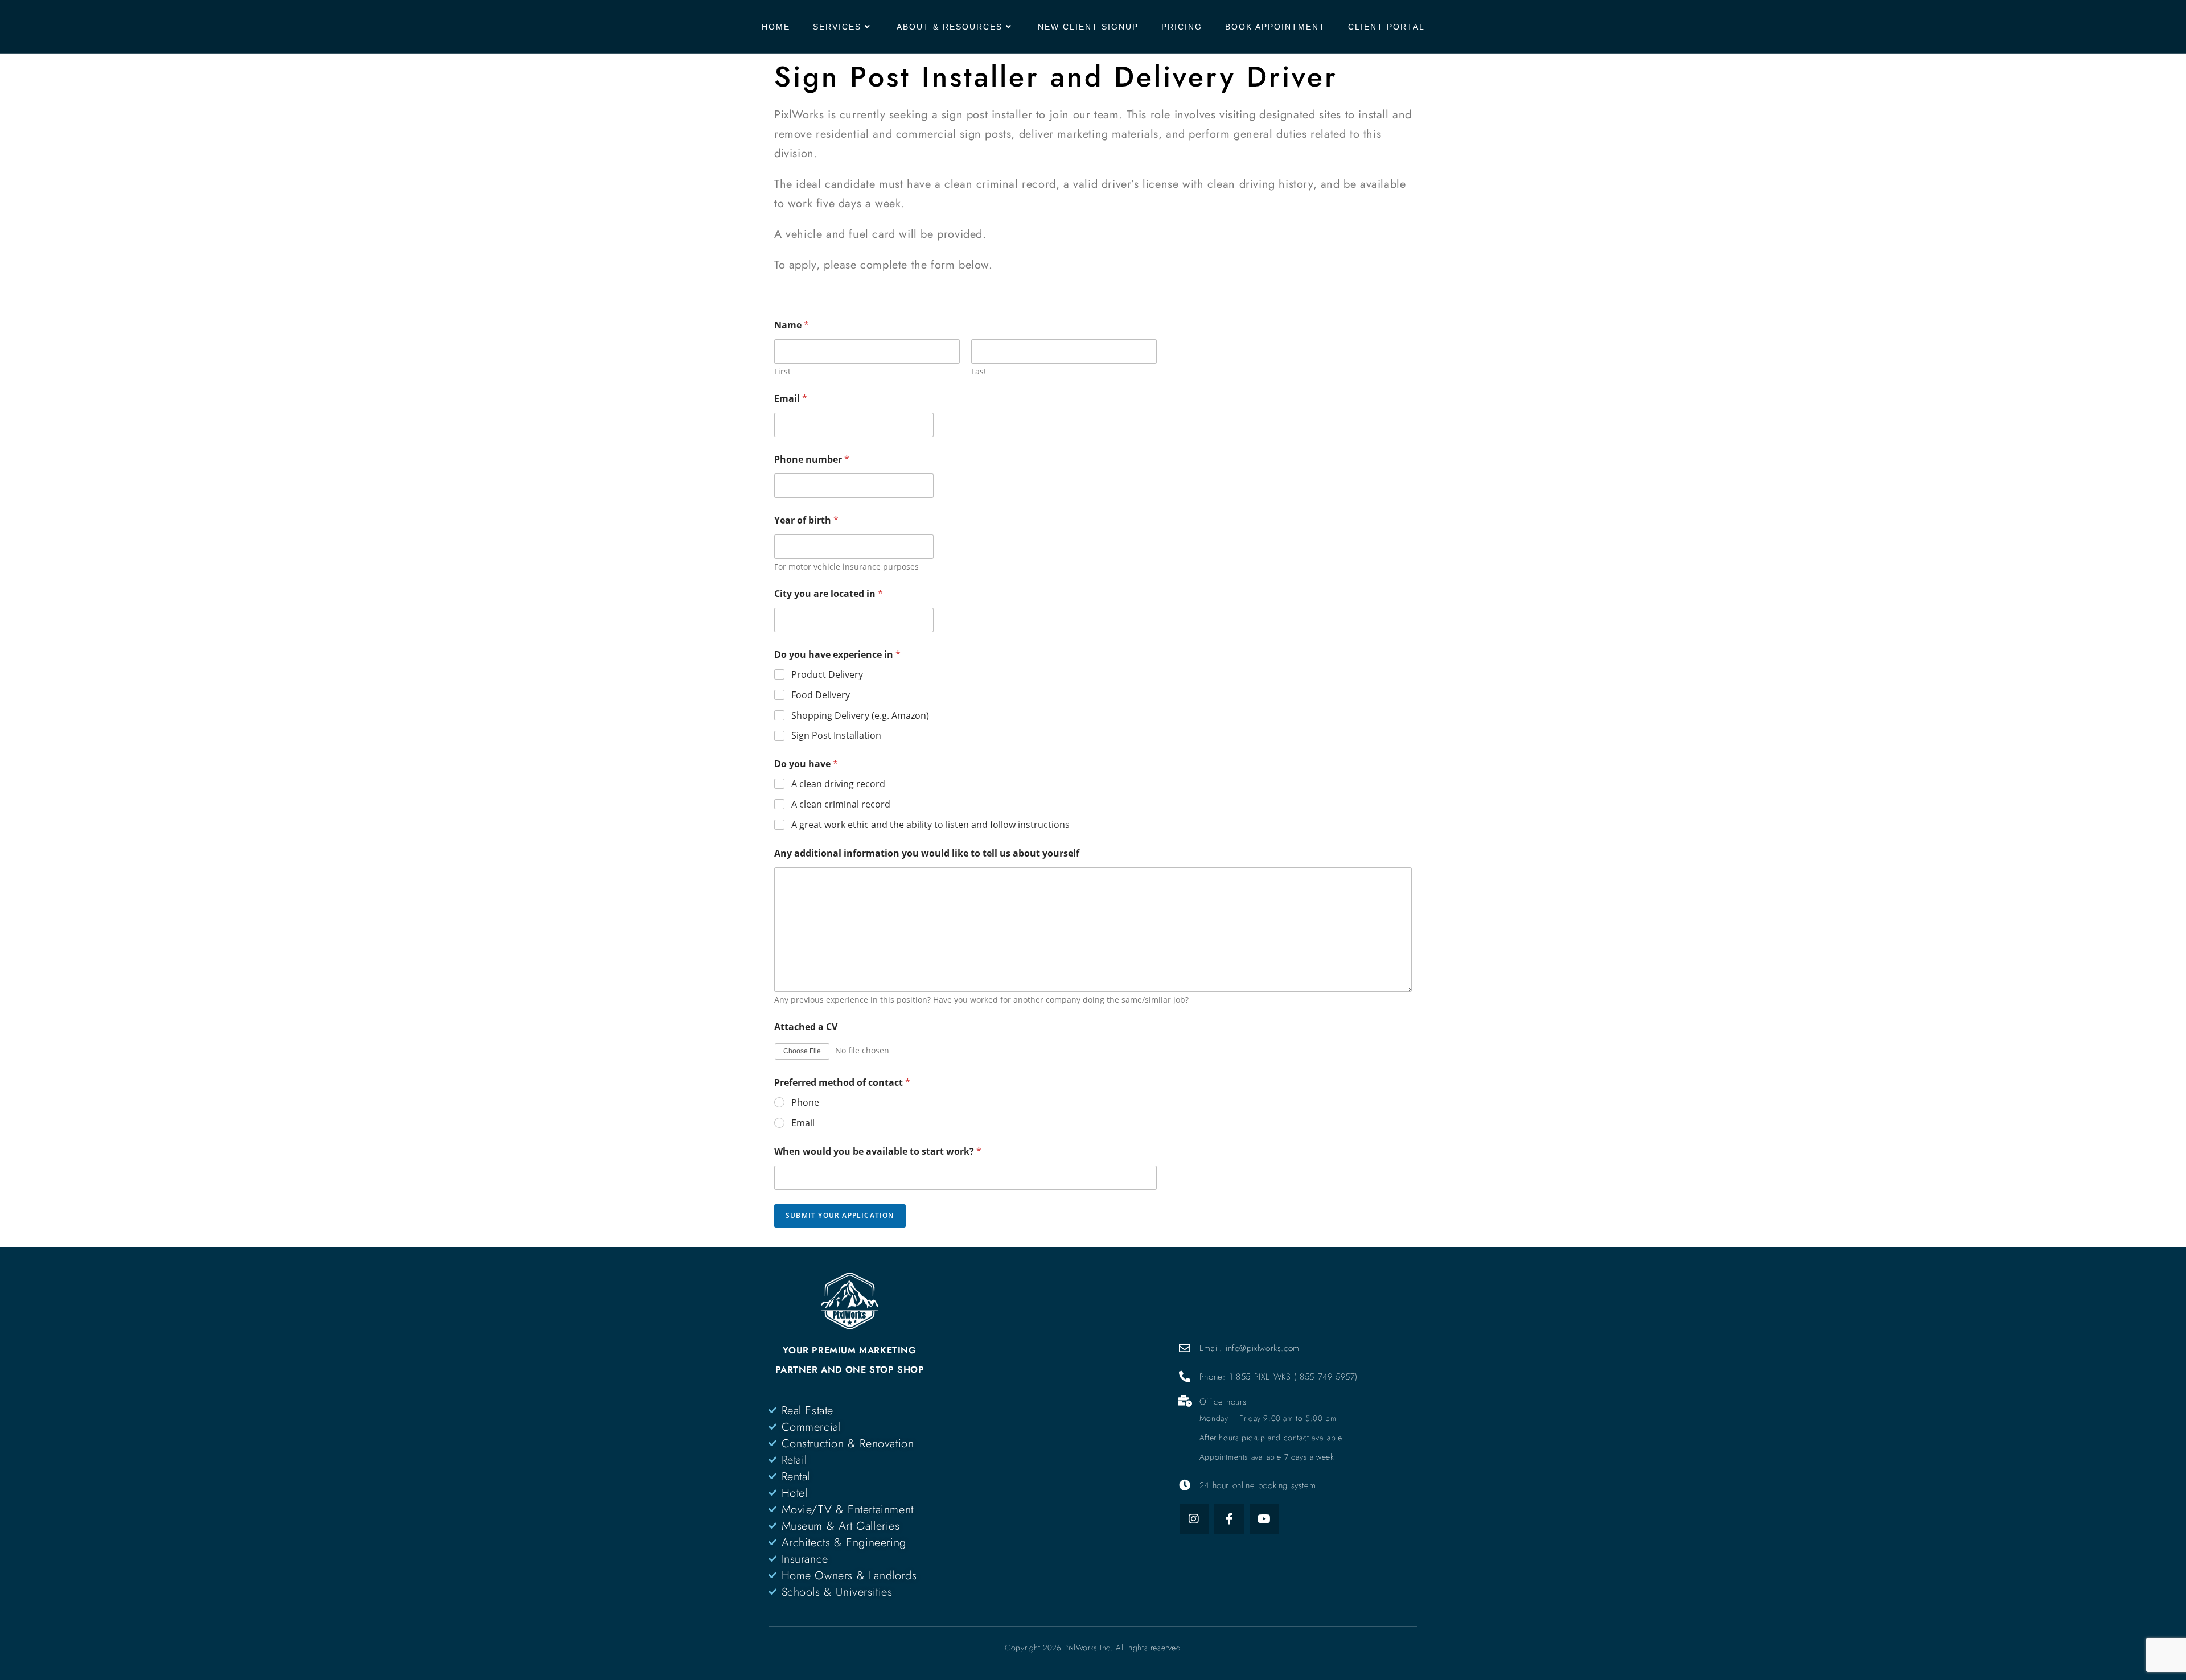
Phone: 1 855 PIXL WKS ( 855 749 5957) (1279, 1377)
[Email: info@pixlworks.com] (1185, 1348)
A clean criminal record (841, 804)
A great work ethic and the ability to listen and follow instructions (930, 825)
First (782, 371)
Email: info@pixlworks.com (1250, 1348)
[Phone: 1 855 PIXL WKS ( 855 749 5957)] (1185, 1377)
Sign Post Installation (836, 736)
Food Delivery (821, 695)
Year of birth (806, 520)
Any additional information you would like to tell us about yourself (927, 853)
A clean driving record (838, 784)
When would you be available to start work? (878, 1152)
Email (791, 399)
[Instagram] (1194, 1519)
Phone (805, 1103)
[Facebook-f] (1229, 1519)
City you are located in (829, 594)
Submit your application (840, 1215)
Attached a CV (806, 1027)
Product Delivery (827, 675)
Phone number (812, 460)
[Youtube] (1264, 1519)
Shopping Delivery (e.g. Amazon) (860, 716)
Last (979, 371)
